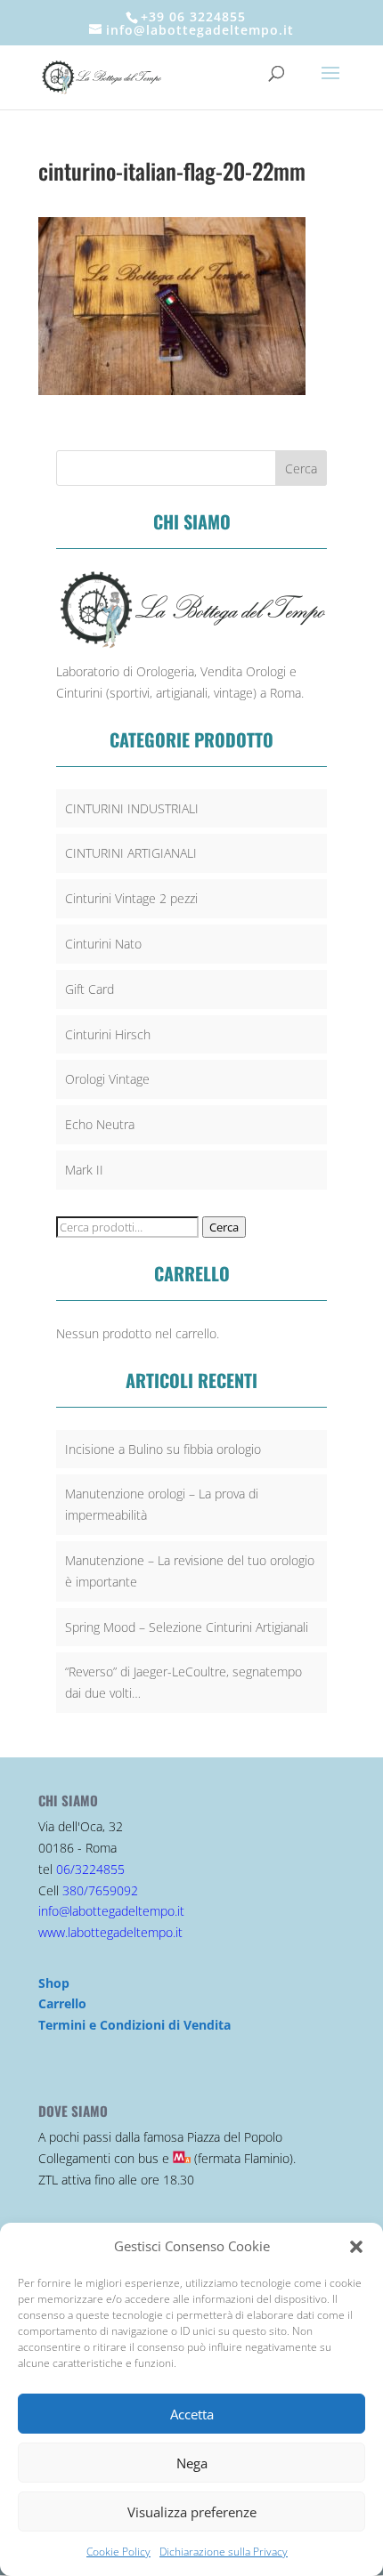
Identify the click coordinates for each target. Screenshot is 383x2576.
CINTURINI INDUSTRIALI (132, 808)
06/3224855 (90, 1869)
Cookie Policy (118, 2552)
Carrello (62, 2003)
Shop (54, 1983)
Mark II (84, 1170)
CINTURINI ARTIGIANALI (131, 853)
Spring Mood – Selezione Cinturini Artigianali (187, 1627)
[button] (356, 2247)
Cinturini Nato (103, 944)
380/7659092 (100, 1890)
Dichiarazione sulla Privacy (224, 2552)
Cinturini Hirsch (108, 1034)
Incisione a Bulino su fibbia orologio (163, 1449)
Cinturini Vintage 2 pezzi (131, 898)
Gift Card (90, 989)
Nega (192, 2463)
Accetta (192, 2414)
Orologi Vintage (107, 1079)
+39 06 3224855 (193, 16)
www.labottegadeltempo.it (110, 1932)
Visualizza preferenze (192, 2512)
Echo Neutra (100, 1124)
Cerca (224, 1227)
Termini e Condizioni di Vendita (134, 2025)
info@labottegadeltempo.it (111, 1911)
